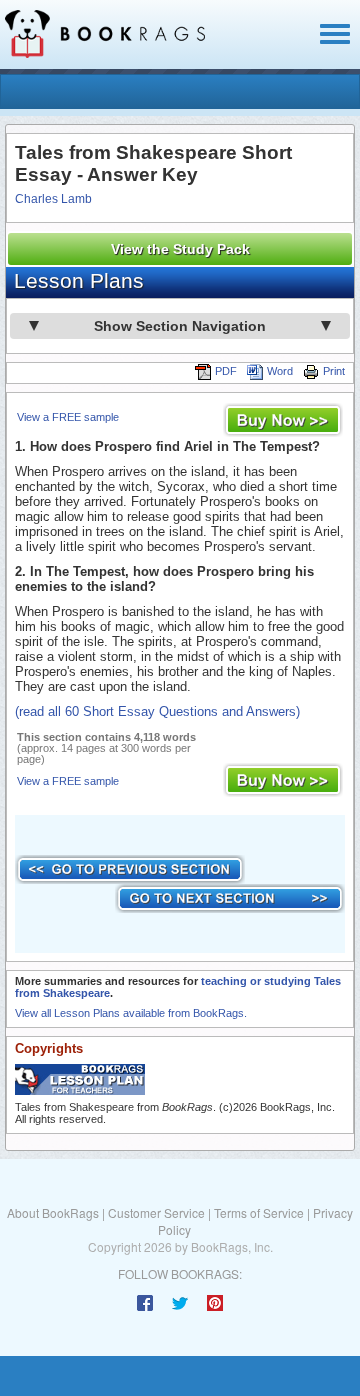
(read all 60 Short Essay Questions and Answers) (157, 711)
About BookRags (53, 1212)
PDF (226, 371)
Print (334, 371)
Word (280, 371)
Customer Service (156, 1212)
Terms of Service (259, 1212)
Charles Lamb (53, 199)
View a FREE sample (68, 417)
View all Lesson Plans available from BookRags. (131, 1013)
